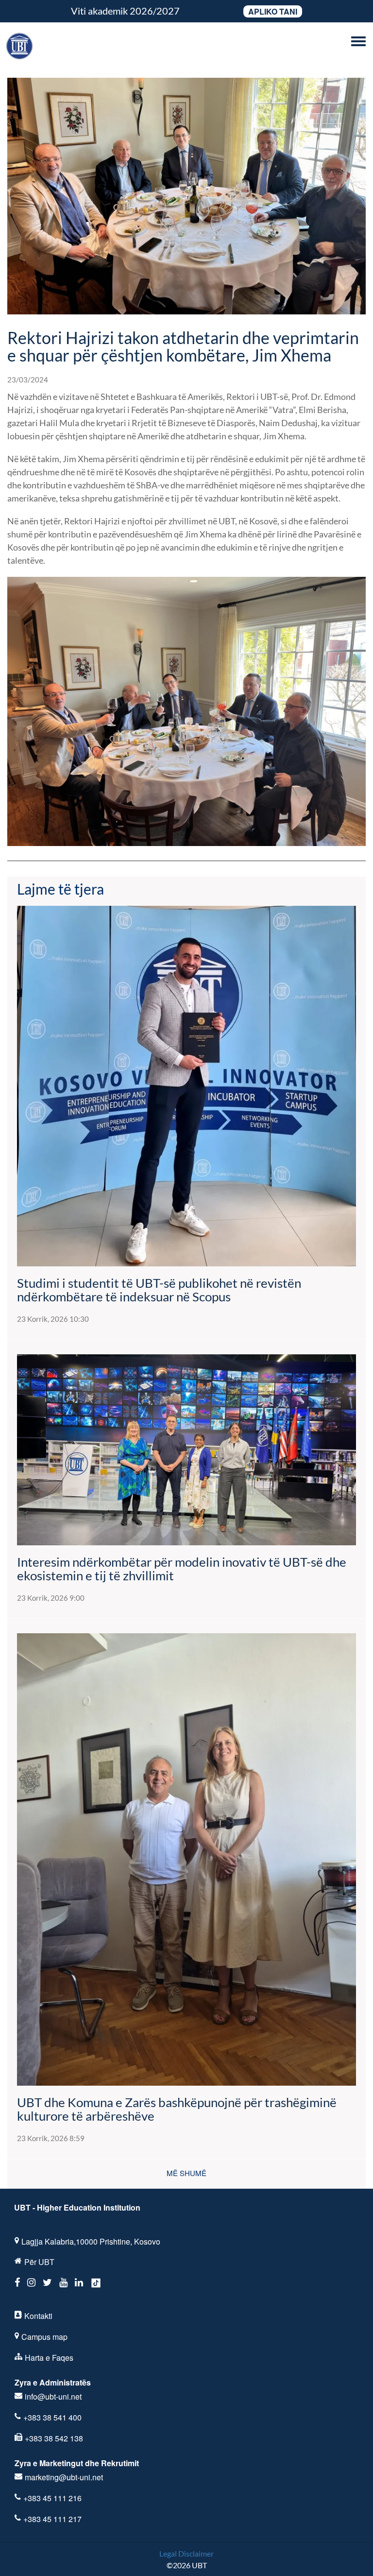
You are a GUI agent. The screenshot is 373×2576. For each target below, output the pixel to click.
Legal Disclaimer (186, 2553)
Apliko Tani (273, 11)
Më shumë (186, 2173)
